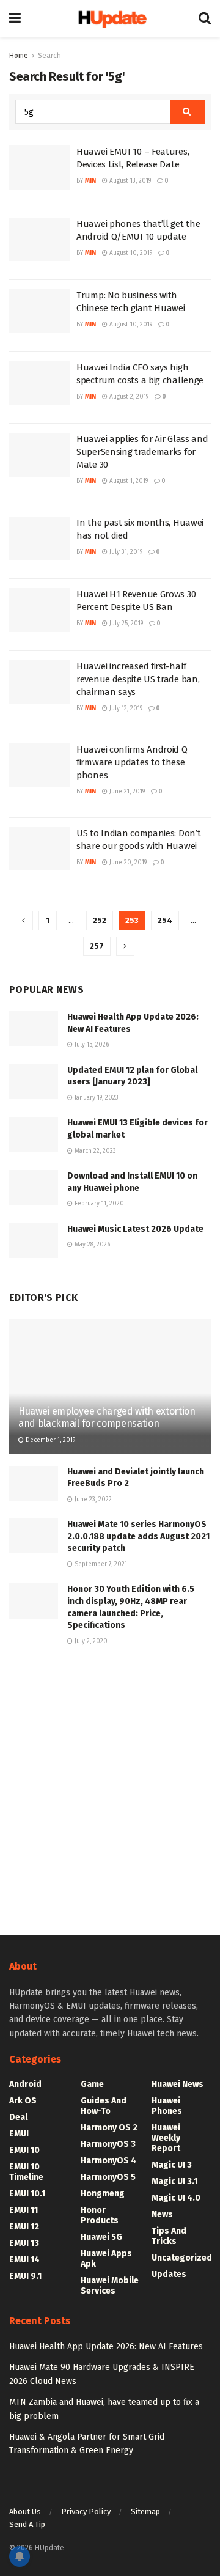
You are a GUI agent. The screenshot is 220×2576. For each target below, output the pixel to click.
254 (165, 920)
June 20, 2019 (127, 863)
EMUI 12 (24, 2227)
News (162, 2214)
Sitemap (145, 2512)
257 (97, 946)
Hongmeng (103, 2194)
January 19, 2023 (96, 1098)
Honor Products (100, 2215)
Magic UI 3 (172, 2165)
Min (90, 181)
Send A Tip (27, 2524)
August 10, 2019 (130, 253)
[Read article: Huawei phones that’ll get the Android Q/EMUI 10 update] (40, 240)
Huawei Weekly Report (166, 2138)
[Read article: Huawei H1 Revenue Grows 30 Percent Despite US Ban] (40, 610)
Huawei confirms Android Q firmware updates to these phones (132, 762)
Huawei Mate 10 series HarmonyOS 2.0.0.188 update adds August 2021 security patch (138, 1536)
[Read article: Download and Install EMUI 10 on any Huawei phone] (34, 1187)
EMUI (19, 2134)
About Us (25, 2512)
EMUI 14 (24, 2260)
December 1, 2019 (50, 1440)
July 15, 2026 (91, 1045)
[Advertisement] (110, 1789)
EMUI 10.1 (27, 2194)
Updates (169, 2274)
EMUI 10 (24, 2150)
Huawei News (178, 2084)
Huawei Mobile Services (110, 2286)
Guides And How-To (104, 2106)
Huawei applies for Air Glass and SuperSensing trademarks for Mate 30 (142, 452)
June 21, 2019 (126, 792)
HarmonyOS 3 (108, 2144)
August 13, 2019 (129, 181)
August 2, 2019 (128, 397)
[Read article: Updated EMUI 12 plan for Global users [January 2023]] (34, 1082)
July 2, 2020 (90, 1641)
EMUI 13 (24, 2243)
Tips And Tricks (169, 2236)
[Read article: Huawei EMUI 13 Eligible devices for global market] (34, 1134)
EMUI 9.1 (25, 2276)
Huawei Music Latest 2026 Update (135, 1229)
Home (19, 56)
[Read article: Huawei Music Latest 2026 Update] (34, 1241)
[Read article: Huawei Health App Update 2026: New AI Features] (34, 1029)
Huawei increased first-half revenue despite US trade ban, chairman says (138, 679)
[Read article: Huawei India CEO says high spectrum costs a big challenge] (40, 383)
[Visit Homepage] (110, 18)
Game (92, 2084)
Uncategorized (182, 2258)
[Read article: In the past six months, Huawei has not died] (40, 539)
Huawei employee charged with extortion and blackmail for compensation (107, 1418)
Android (25, 2084)
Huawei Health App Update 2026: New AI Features (106, 2346)
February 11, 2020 (98, 1204)
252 (100, 920)
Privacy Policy (86, 2512)
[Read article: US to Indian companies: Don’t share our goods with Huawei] (40, 849)
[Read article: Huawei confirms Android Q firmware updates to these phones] (40, 765)
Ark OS (23, 2101)
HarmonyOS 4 (108, 2161)
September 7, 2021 (100, 1564)
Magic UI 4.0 (176, 2198)
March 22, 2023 (94, 1151)
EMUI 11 (24, 2210)
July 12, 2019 (125, 708)
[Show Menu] (15, 18)
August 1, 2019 (128, 481)
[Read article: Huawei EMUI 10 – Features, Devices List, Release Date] (40, 167)
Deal (18, 2117)
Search (50, 56)
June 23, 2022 (92, 1500)
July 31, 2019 (125, 552)
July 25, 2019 (125, 624)
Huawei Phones (167, 2106)
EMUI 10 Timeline (26, 2172)
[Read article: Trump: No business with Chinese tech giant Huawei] (40, 311)
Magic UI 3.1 (174, 2181)
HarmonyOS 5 (108, 2177)
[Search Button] (205, 18)
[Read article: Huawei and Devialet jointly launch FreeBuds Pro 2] (34, 1483)
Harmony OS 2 (109, 2128)
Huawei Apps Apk (106, 2259)
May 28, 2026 (91, 1245)
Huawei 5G (101, 2237)
